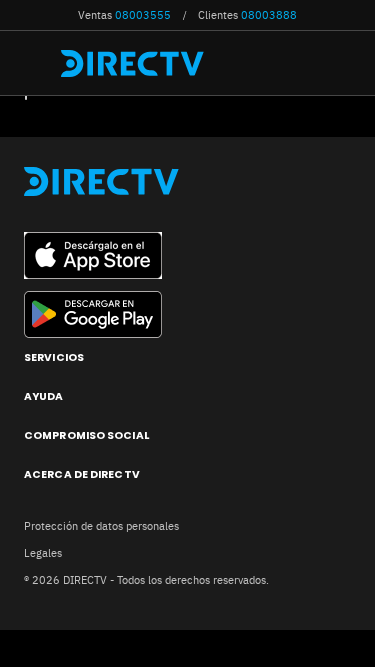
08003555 (143, 15)
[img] (38, 63)
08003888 (269, 15)
